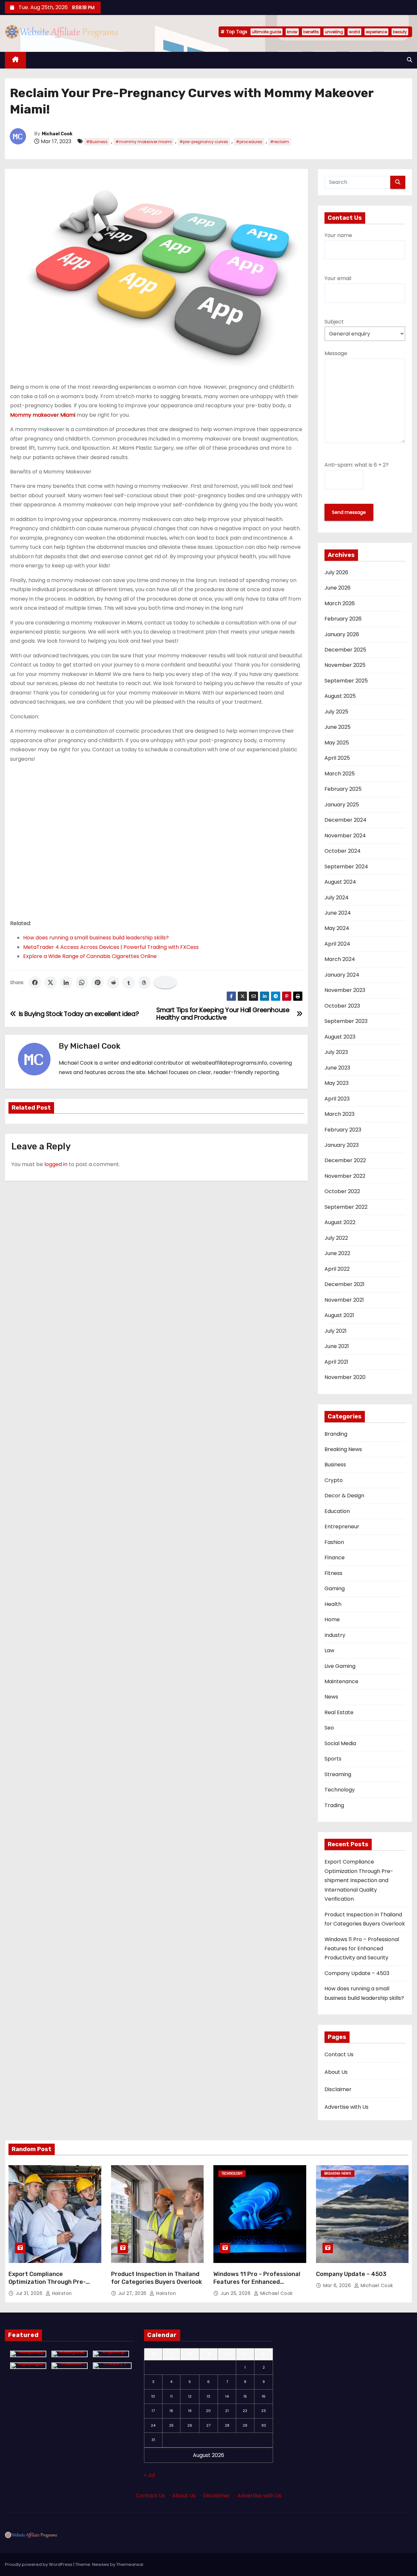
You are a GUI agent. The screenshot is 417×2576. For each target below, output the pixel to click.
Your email (338, 278)
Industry (335, 1635)
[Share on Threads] (144, 982)
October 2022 (342, 1191)
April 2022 (337, 1269)
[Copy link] (165, 982)
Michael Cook (57, 134)
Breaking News (343, 1449)
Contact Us (339, 2054)
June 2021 (337, 1346)
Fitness (333, 1573)
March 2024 (340, 959)
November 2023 (345, 990)
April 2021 (336, 1362)
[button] (410, 60)
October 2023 (342, 1006)
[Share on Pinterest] (97, 982)
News (331, 1697)
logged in (56, 1164)
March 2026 (340, 603)
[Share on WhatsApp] (82, 982)
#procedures (249, 142)
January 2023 (342, 1145)
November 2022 (345, 1176)
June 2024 (338, 913)
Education (337, 1511)
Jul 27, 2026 (133, 2293)
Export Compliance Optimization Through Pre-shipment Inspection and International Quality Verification (359, 1880)
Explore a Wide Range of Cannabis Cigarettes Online (90, 956)
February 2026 (343, 619)
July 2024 (337, 898)
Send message (349, 512)
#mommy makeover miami (144, 142)
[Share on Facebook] (35, 982)
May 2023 (337, 1083)
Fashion (334, 1542)
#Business (97, 142)
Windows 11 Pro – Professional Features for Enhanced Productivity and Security (362, 1949)
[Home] (15, 60)
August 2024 (340, 882)
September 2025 (346, 681)
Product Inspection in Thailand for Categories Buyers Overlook (157, 2278)
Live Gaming (340, 1666)
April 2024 (337, 944)
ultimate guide (266, 32)
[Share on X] (50, 982)
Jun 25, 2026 (236, 2293)
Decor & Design (344, 1496)
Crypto (334, 1480)
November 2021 (344, 1300)
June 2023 (337, 1068)
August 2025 (340, 696)
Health (333, 1604)
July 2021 (336, 1331)
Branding (336, 1434)
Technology (340, 1790)
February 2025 (343, 789)
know (292, 32)
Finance (335, 1558)
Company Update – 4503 (357, 1973)
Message (336, 353)
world (354, 32)
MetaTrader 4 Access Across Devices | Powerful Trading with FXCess (111, 947)
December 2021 (345, 1284)
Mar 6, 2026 (338, 2285)
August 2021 (339, 1315)
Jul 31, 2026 (30, 2293)
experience (376, 32)
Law (329, 1650)
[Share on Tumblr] (129, 982)
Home (332, 1619)
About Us (336, 2072)
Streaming (338, 1774)
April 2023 (337, 1099)
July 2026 (336, 572)
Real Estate (339, 1712)
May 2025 (337, 743)
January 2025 (342, 805)
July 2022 (336, 1238)
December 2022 (345, 1160)
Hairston (61, 2293)
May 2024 (337, 928)
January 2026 (342, 634)
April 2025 (337, 758)
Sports (333, 1759)
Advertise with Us (346, 2107)
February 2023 (343, 1130)
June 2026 (338, 588)
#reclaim (280, 142)
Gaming (335, 1588)
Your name (338, 235)
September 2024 (346, 867)
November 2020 (345, 1377)
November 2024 (345, 836)
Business (335, 1465)
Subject (334, 322)
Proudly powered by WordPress (39, 2564)
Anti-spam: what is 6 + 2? (357, 465)
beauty (400, 32)
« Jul (149, 2475)
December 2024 (345, 820)
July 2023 (336, 1052)
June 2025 (338, 727)
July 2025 (336, 712)
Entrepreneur (342, 1527)
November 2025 (345, 665)
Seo (329, 1728)
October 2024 (343, 851)
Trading (334, 1805)
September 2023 (346, 1021)
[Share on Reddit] (113, 982)
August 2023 (340, 1037)
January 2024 (342, 975)
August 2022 (340, 1222)
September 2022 (346, 1207)
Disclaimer (338, 2089)
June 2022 (337, 1253)
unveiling (334, 32)
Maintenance (341, 1681)
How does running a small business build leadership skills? (96, 938)
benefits (311, 32)
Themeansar (130, 2564)
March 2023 (339, 1114)
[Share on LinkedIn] (66, 982)
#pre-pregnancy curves (204, 142)
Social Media (340, 1743)
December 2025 (345, 650)
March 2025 (340, 774)
